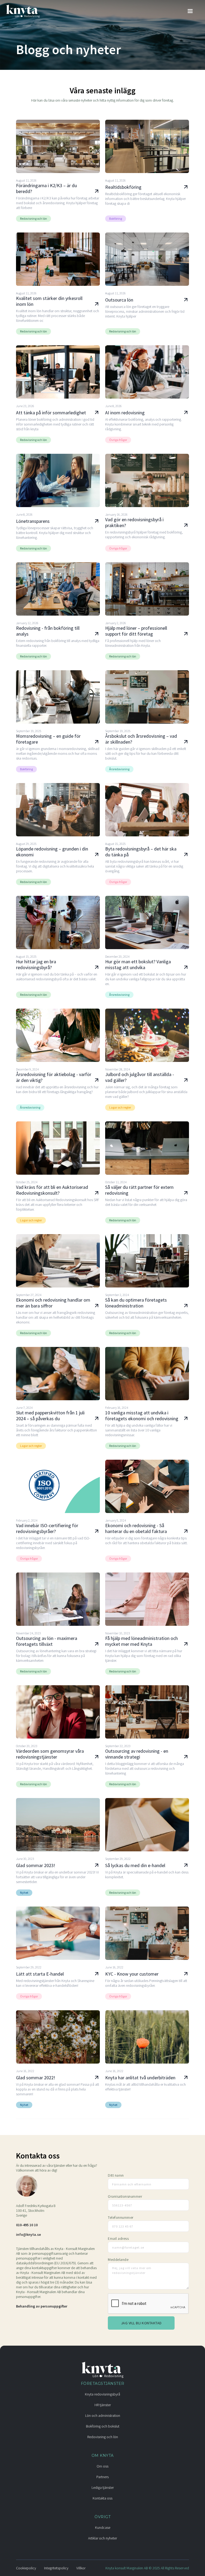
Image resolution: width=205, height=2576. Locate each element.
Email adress (118, 2238)
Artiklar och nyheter (102, 2538)
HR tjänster (103, 2405)
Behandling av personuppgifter (42, 2306)
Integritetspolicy (56, 2568)
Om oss (102, 2466)
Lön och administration (103, 2415)
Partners (102, 2477)
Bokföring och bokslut (103, 2426)
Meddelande (118, 2260)
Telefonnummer (121, 2217)
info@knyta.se (28, 2234)
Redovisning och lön (103, 2437)
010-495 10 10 (27, 2225)
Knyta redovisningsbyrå (102, 2394)
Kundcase (103, 2527)
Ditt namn (116, 2175)
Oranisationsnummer (125, 2196)
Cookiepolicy (26, 2568)
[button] (190, 11)
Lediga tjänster (103, 2487)
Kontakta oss (102, 2498)
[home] (25, 11)
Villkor (81, 2568)
